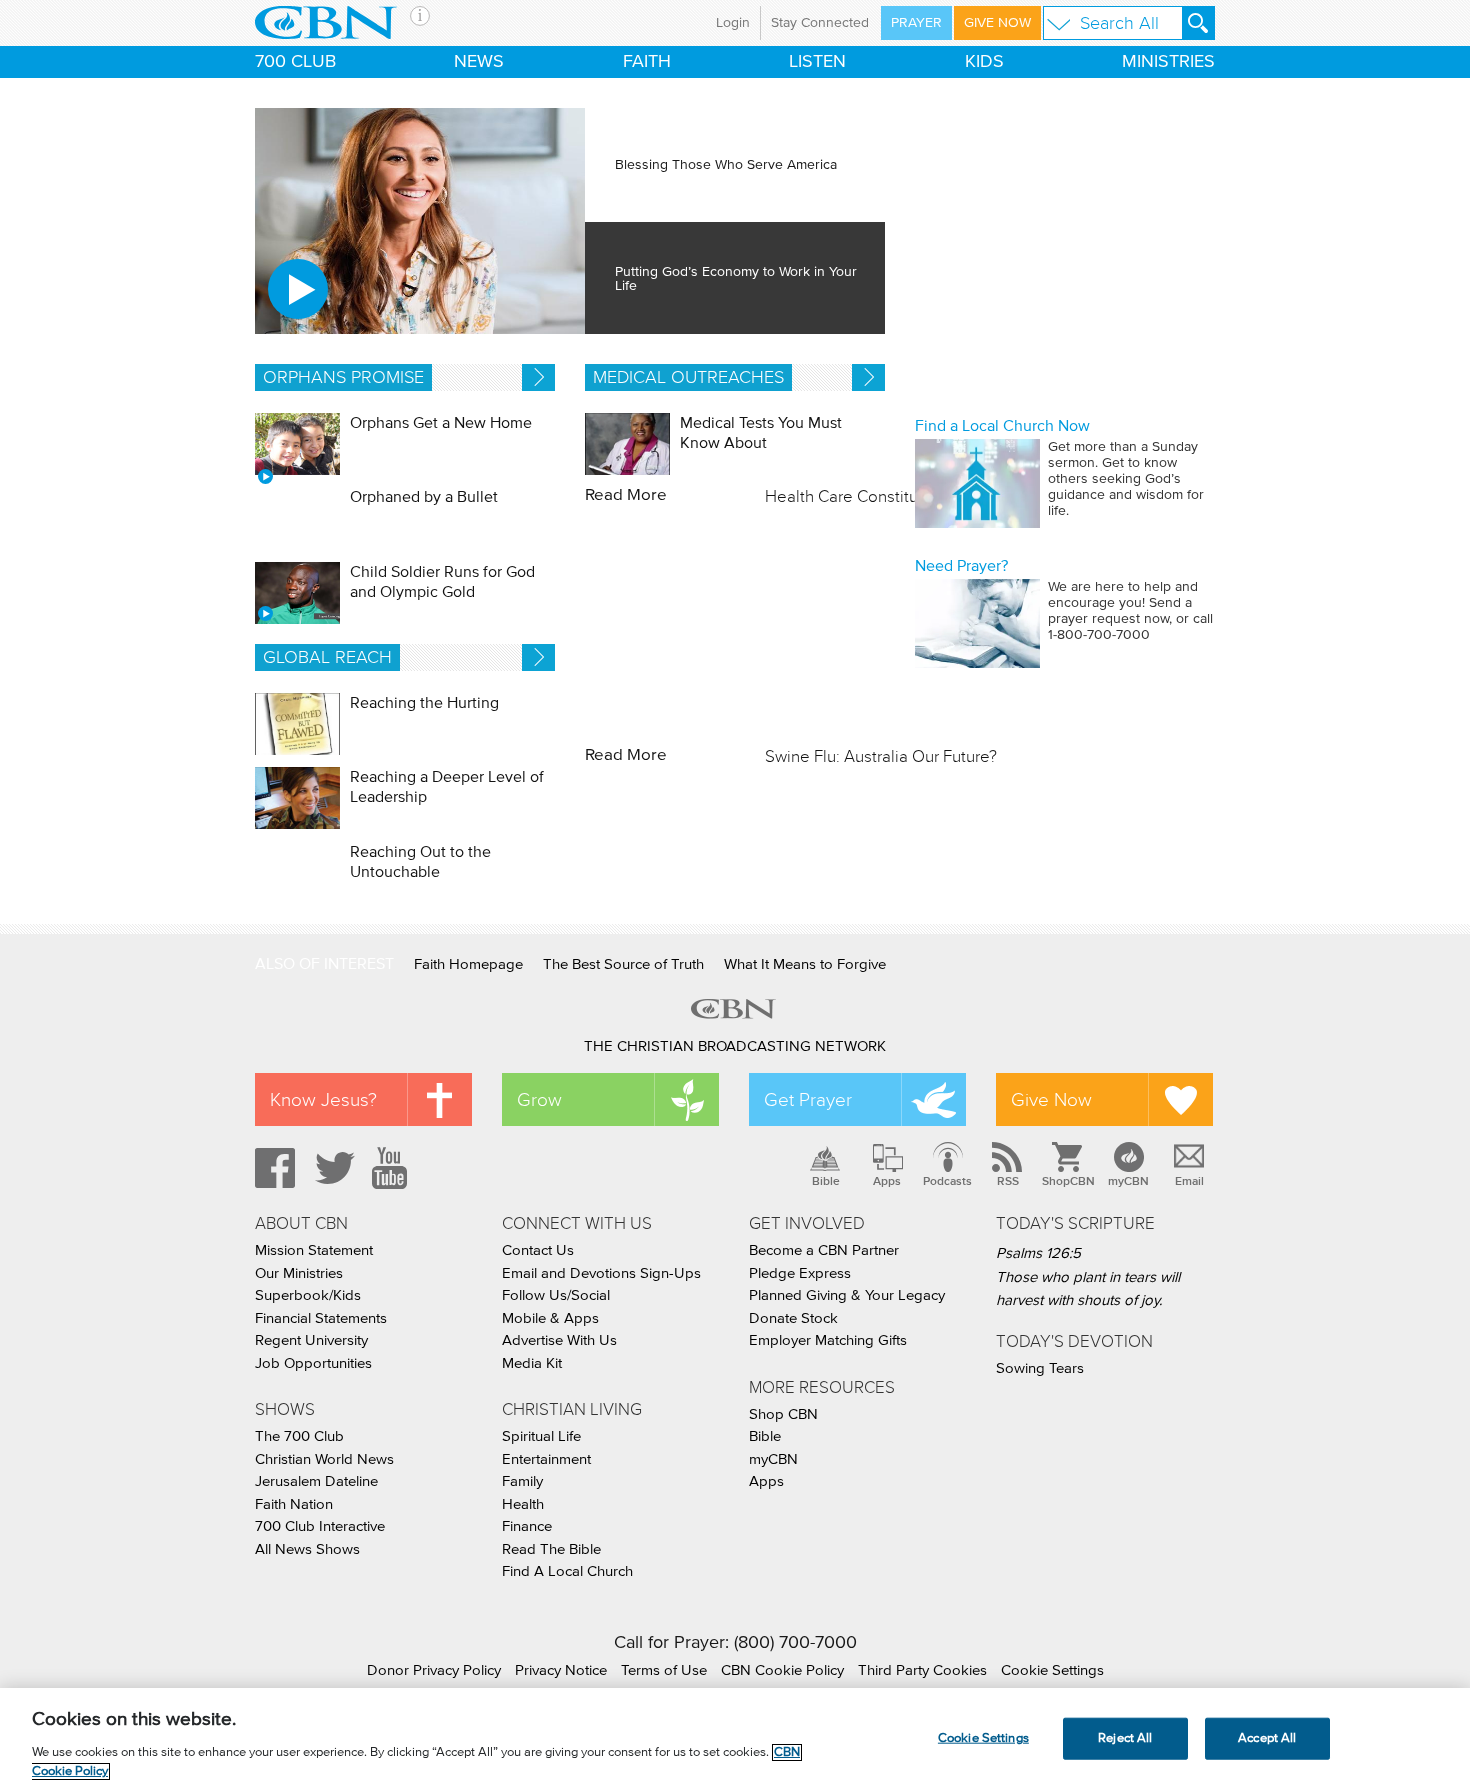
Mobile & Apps (550, 1318)
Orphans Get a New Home (441, 423)
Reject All (1125, 1738)
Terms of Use (664, 1670)
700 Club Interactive (320, 1526)
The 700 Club (299, 1436)
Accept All (1267, 1738)
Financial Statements (321, 1318)
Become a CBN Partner (824, 1250)
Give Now (997, 23)
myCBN (1128, 1181)
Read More (626, 495)
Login (733, 23)
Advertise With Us (559, 1340)
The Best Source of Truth (623, 964)
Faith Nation (294, 1504)
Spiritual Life (541, 1436)
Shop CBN (783, 1414)
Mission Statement (314, 1250)
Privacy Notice (561, 1670)
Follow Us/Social (556, 1295)
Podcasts (947, 1181)
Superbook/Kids (308, 1295)
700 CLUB (295, 62)
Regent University (311, 1340)
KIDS (984, 62)
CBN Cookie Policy (782, 1670)
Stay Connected (820, 23)
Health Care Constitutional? (866, 496)
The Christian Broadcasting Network (735, 1046)
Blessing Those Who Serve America (728, 165)
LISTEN (817, 62)
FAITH (647, 62)
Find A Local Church (567, 1571)
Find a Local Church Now (1002, 426)
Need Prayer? (961, 566)
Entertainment (546, 1459)
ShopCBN (1068, 1181)
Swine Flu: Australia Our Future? (881, 756)
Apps (887, 1181)
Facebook (272, 1168)
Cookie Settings (1052, 1670)
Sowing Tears (1040, 1368)
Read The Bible (551, 1549)
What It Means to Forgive (805, 964)
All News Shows (307, 1549)
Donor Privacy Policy (434, 1670)
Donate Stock (793, 1318)
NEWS (479, 62)
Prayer (916, 23)
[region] (735, 1740)
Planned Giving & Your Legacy (847, 1295)
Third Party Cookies (922, 1670)
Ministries (1168, 62)
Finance (527, 1526)
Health (523, 1504)
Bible (826, 1181)
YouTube (393, 1168)
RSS (1008, 1181)
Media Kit (532, 1363)
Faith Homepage (468, 964)
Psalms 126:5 (1038, 1253)
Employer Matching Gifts (828, 1340)
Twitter (332, 1168)
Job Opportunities (313, 1363)
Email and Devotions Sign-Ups (601, 1273)
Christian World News (324, 1459)
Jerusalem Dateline (316, 1481)
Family (522, 1481)
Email (1189, 1181)
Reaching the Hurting (424, 703)
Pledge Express (800, 1273)
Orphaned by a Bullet (424, 497)
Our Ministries (299, 1273)
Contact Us (538, 1250)
